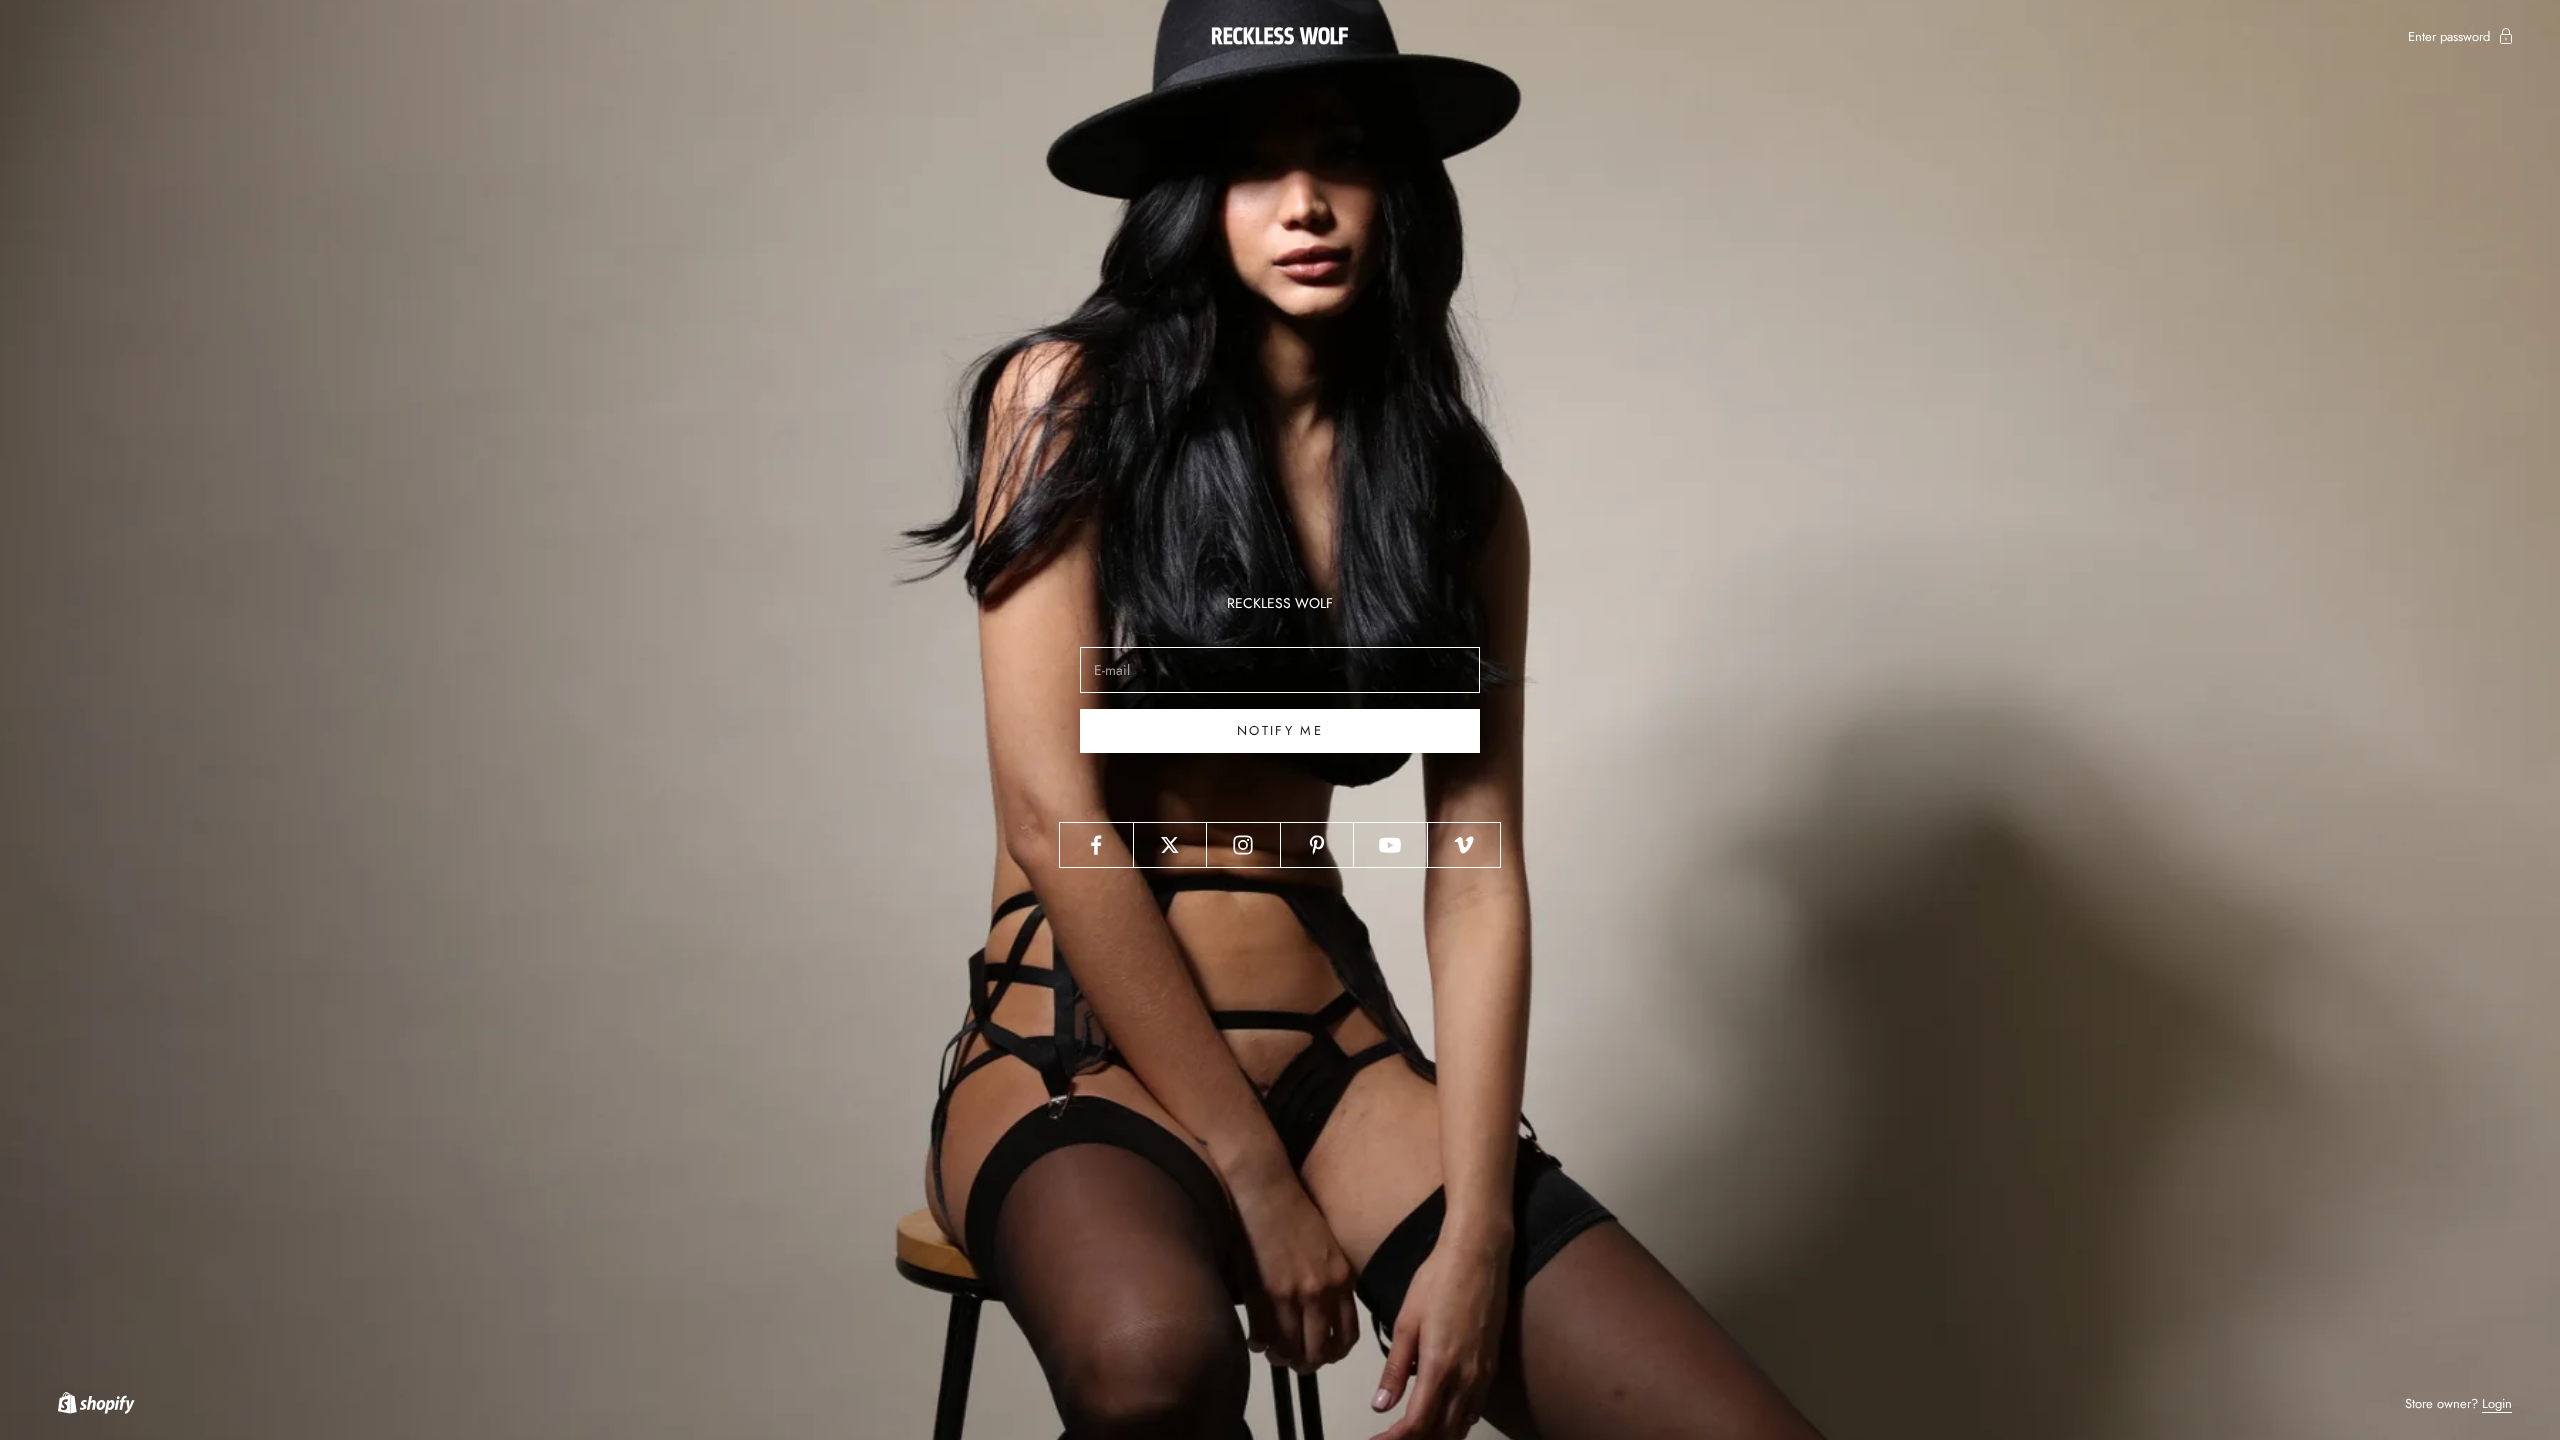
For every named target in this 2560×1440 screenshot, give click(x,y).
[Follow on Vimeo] (1464, 845)
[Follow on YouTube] (1390, 845)
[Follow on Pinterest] (1317, 845)
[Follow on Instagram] (1243, 845)
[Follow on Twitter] (1170, 845)
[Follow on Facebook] (1096, 845)
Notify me (1280, 730)
